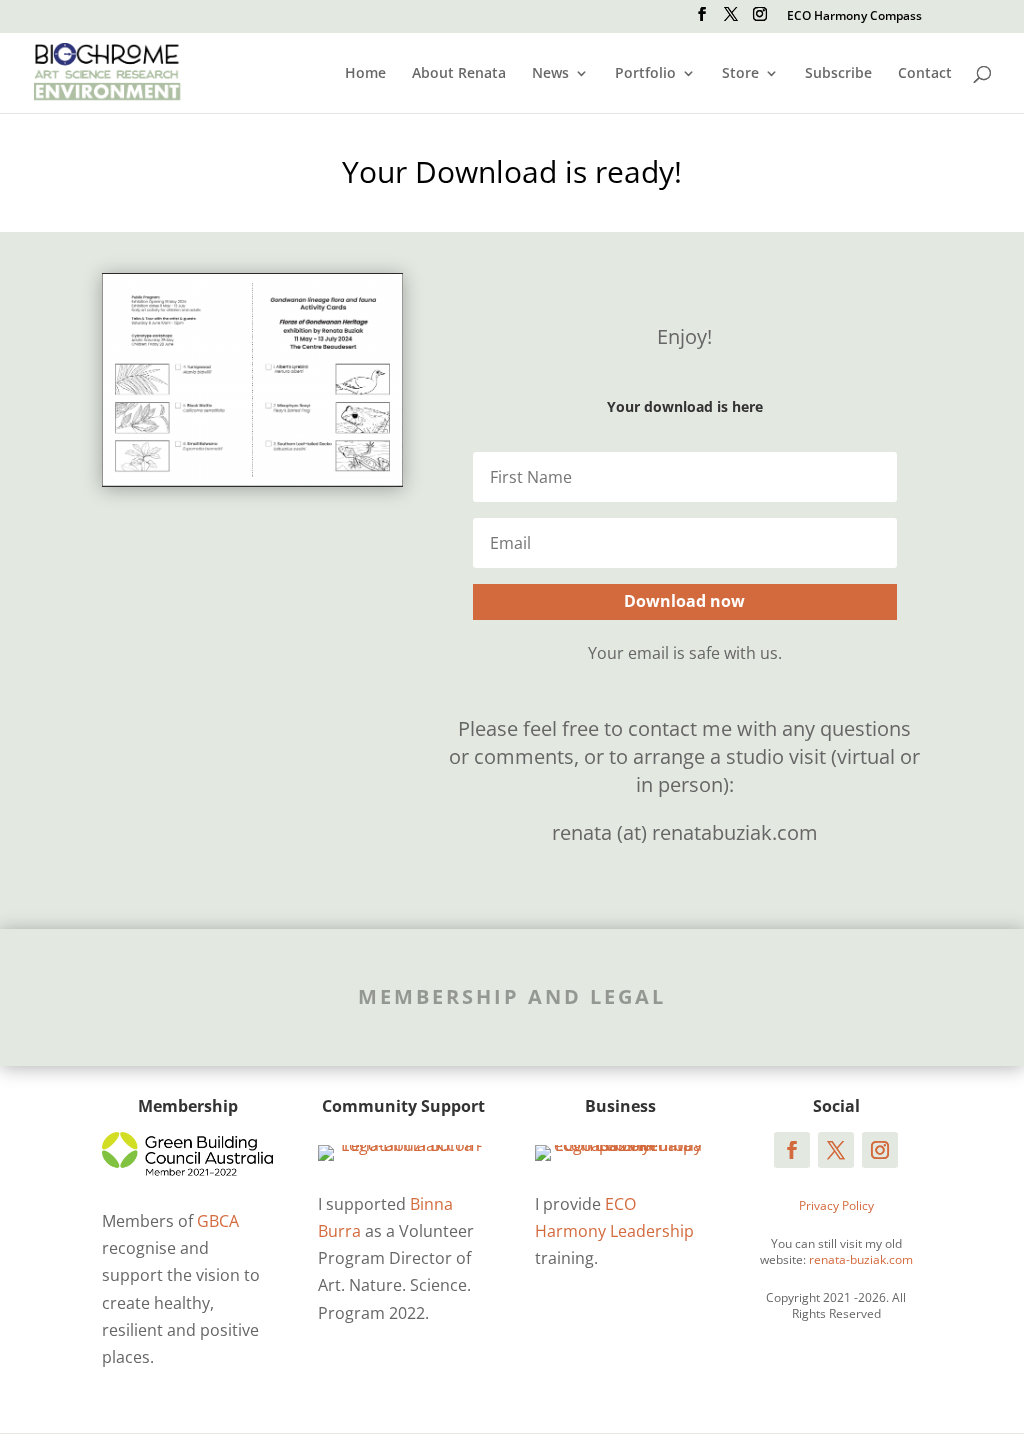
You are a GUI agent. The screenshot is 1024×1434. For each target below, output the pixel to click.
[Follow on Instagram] (880, 1150)
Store (740, 74)
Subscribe (838, 74)
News (550, 74)
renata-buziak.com (861, 1259)
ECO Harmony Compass (854, 17)
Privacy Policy (836, 1205)
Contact (925, 74)
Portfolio (645, 74)
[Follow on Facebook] (792, 1150)
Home (365, 74)
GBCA (218, 1221)
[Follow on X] (836, 1150)
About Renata (459, 74)
